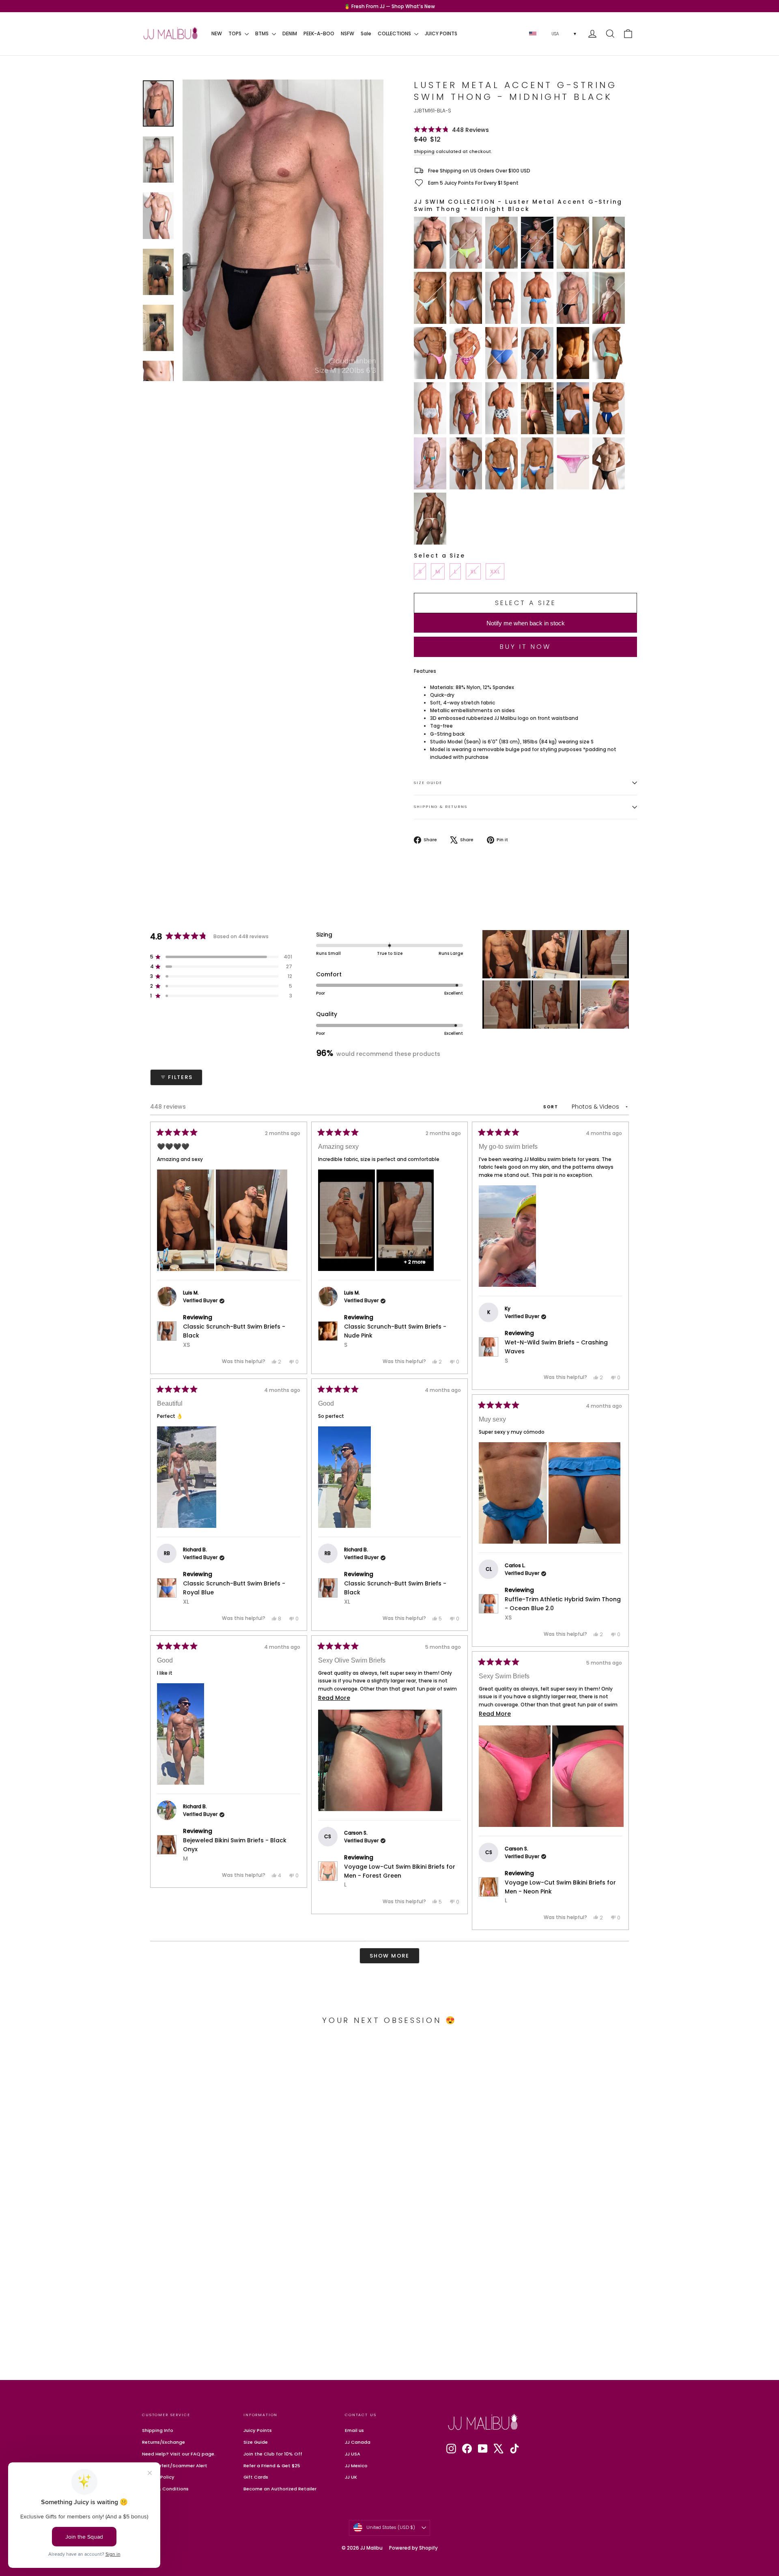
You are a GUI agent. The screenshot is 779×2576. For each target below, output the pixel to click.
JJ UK (351, 2477)
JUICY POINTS (441, 33)
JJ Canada (358, 2442)
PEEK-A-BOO (319, 33)
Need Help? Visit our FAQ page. (179, 2454)
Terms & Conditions (165, 2489)
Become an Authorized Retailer (280, 2489)
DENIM (290, 33)
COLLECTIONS (395, 33)
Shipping (424, 152)
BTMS (263, 33)
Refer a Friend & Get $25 (272, 2466)
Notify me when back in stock (526, 623)
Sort (552, 1107)
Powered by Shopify (413, 2548)
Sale (366, 33)
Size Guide (428, 783)
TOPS (236, 33)
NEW (217, 33)
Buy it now (525, 647)
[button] (451, 130)
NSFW (348, 33)
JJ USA (353, 2454)
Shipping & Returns (441, 807)
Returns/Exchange (164, 2442)
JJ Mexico (356, 2466)
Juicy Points (258, 2430)
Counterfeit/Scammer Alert (175, 2466)
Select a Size (439, 556)
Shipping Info (158, 2430)
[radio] (430, 243)
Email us (354, 2430)
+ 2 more (415, 1262)
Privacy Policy (158, 2477)
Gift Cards (256, 2477)
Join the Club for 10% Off (273, 2454)
